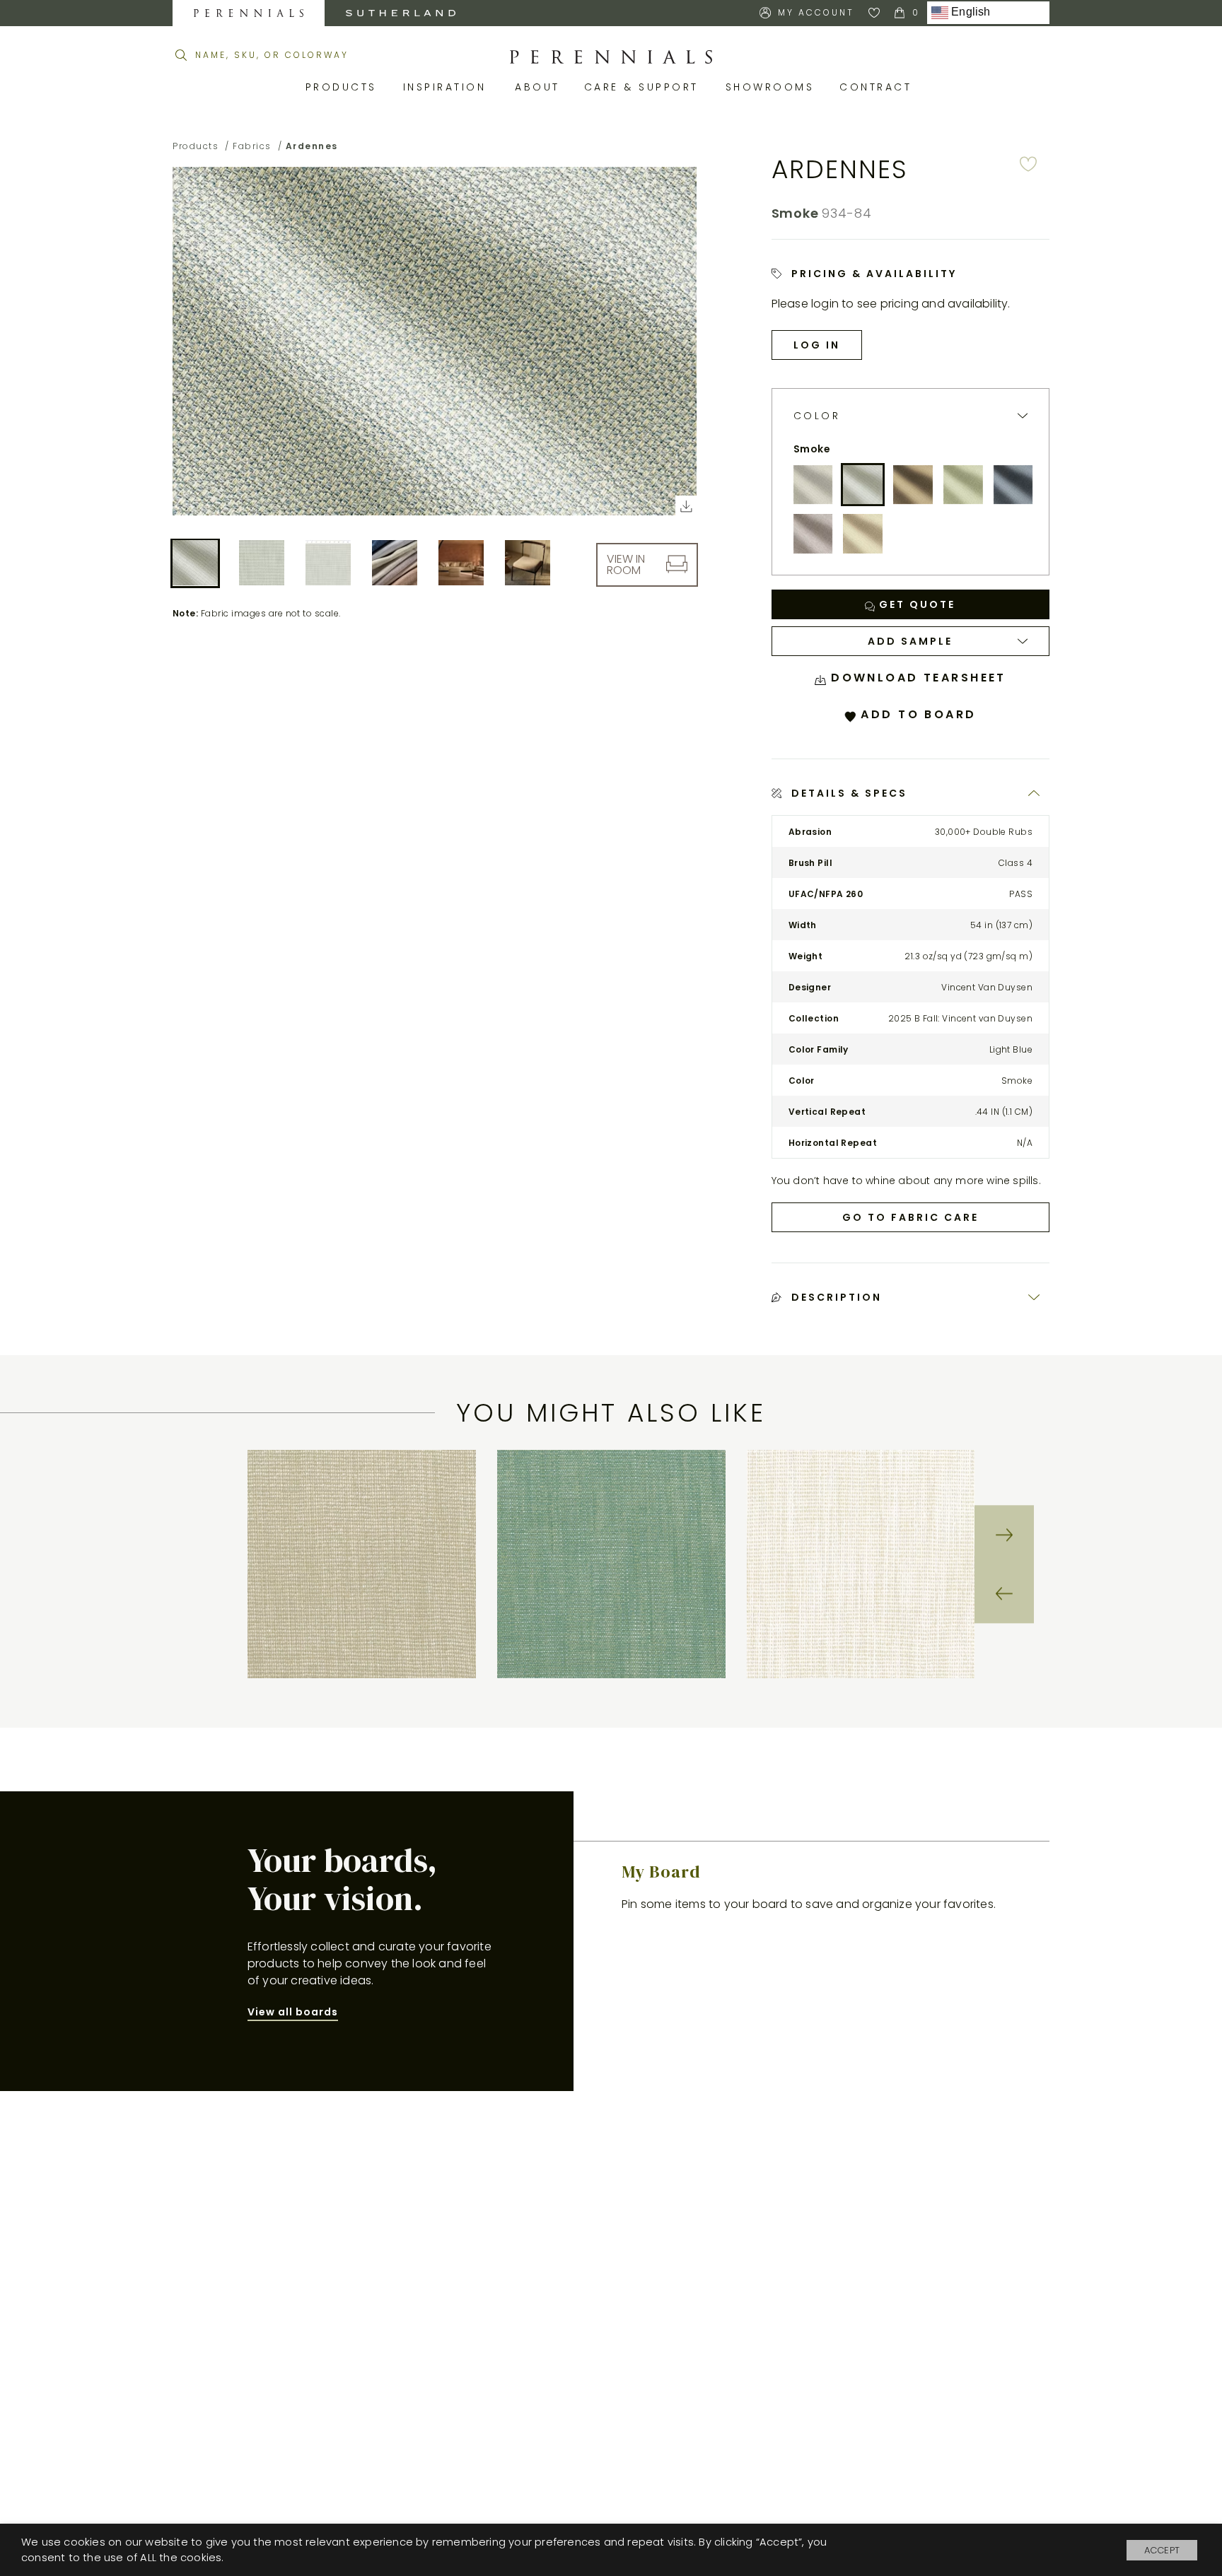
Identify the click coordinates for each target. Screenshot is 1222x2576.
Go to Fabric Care (910, 1217)
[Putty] (863, 534)
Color (817, 416)
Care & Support (644, 87)
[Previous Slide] (1004, 1594)
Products (344, 87)
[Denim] (1013, 485)
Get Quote (915, 604)
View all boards (293, 2012)
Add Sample (910, 641)
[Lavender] (813, 534)
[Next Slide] (1004, 1535)
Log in (817, 345)
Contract (878, 87)
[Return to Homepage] (611, 57)
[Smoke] (863, 485)
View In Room (626, 564)
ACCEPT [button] (1162, 2550)
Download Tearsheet (916, 678)
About (539, 87)
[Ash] (813, 485)
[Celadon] (963, 485)
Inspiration (449, 87)
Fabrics (252, 146)
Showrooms (772, 87)
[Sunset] (913, 485)
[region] (611, 1564)
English (970, 12)
